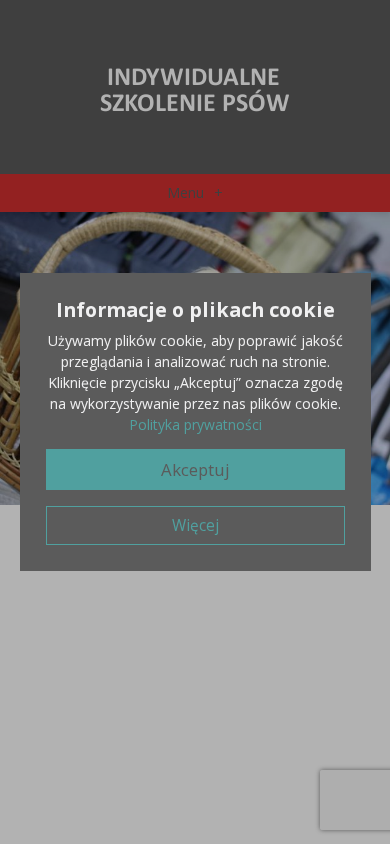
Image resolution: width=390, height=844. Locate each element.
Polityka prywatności (195, 424)
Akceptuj (195, 469)
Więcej (195, 525)
